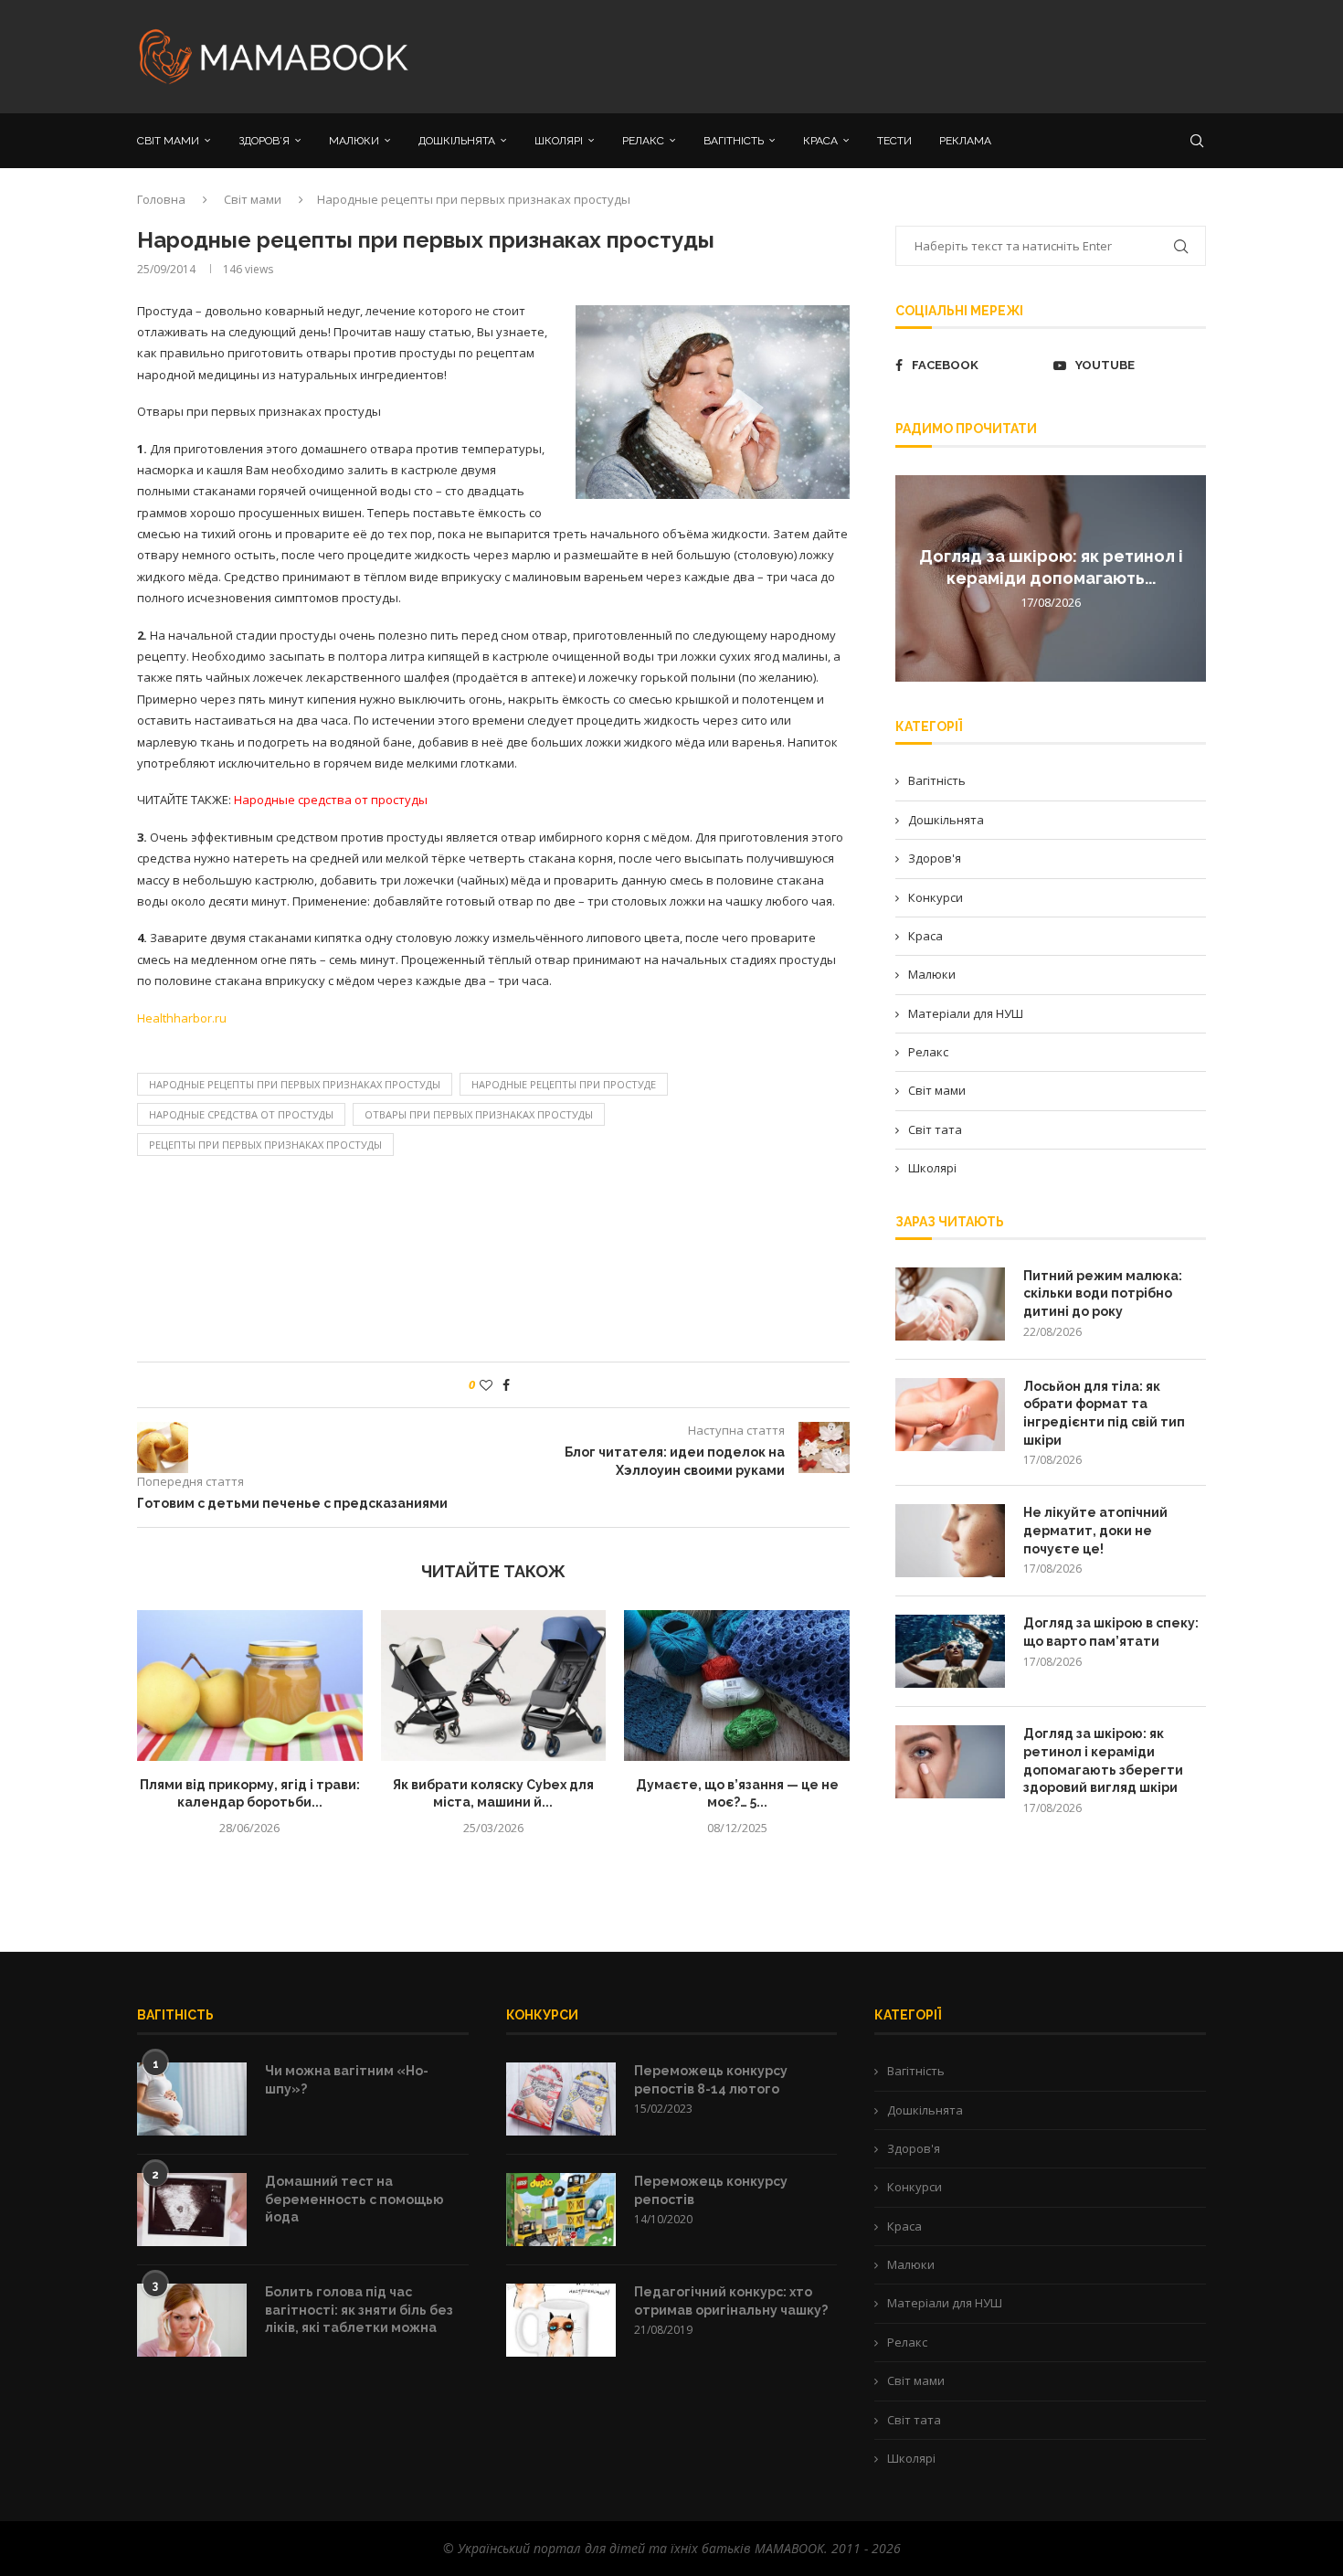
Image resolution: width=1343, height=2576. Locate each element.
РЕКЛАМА (965, 141)
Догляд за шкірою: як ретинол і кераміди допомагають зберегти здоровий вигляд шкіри (1103, 1760)
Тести (894, 141)
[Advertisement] (854, 55)
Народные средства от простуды (331, 800)
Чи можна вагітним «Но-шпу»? (347, 2080)
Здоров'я (935, 858)
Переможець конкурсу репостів (711, 2190)
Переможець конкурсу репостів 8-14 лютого (711, 2080)
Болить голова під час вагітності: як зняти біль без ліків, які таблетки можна (359, 2310)
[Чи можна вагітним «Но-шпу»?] (192, 2099)
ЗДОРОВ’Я (264, 141)
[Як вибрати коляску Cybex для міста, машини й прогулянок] (494, 1685)
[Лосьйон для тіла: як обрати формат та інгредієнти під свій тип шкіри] (950, 1415)
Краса (925, 936)
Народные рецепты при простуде (564, 1084)
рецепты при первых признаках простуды (265, 1145)
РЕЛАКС (643, 141)
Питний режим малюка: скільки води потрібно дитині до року (1103, 1293)
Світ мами (253, 199)
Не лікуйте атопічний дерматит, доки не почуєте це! (1095, 1530)
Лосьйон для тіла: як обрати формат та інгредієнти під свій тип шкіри (1104, 1413)
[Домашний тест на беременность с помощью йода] (192, 2210)
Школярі (932, 1168)
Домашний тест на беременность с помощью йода (354, 2199)
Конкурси (936, 897)
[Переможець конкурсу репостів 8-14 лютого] (561, 2099)
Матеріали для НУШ (966, 1013)
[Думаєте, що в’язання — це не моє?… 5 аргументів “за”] (737, 1685)
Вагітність (937, 780)
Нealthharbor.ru (182, 1018)
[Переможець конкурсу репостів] (561, 2210)
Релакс (928, 1052)
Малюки (932, 974)
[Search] (1197, 141)
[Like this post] (486, 1385)
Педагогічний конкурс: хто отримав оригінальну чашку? (731, 2301)
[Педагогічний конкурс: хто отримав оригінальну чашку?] (561, 2320)
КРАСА (820, 141)
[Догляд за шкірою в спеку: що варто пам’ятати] (950, 1651)
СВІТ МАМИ (168, 141)
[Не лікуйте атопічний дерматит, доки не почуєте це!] (950, 1541)
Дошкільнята (946, 820)
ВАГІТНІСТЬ (734, 141)
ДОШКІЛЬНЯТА (457, 141)
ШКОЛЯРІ (559, 141)
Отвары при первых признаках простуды (479, 1114)
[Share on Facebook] (506, 1385)
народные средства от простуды (241, 1114)
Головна (161, 199)
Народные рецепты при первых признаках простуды (295, 1084)
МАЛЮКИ (354, 141)
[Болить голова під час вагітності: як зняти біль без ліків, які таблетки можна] (192, 2320)
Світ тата (935, 1129)
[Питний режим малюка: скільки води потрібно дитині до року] (950, 1304)
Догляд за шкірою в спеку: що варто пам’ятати (1111, 1632)
